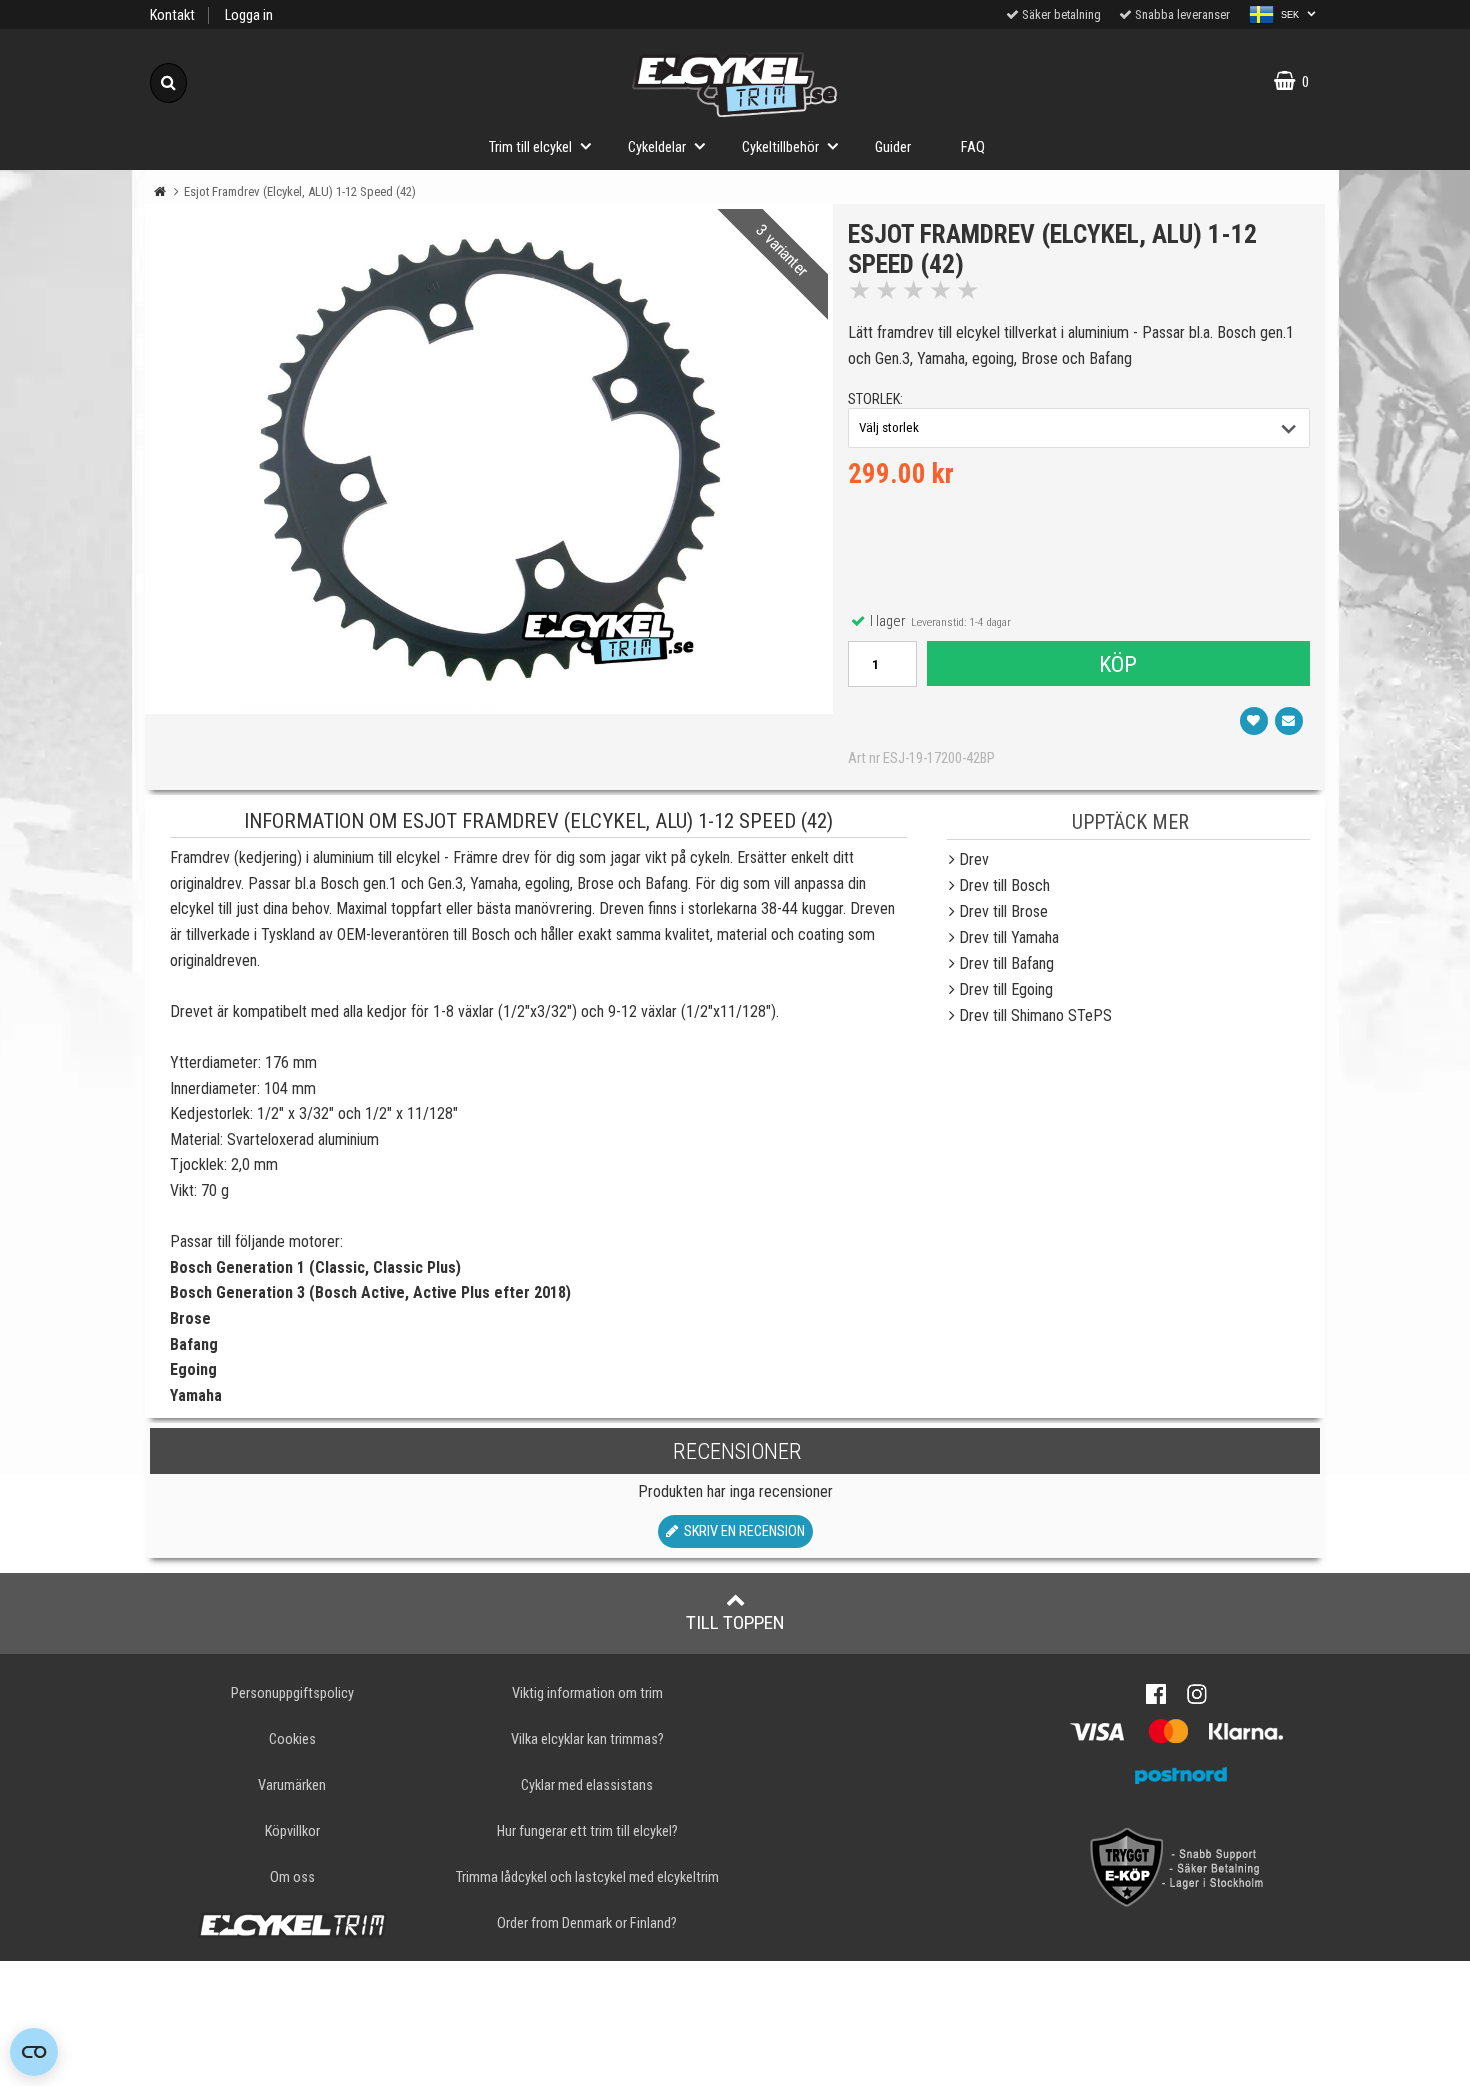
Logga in (249, 15)
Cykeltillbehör (780, 147)
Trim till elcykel (530, 147)
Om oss (292, 1877)
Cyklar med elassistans (587, 1785)
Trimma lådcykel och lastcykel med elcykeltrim (587, 1877)
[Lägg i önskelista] (1254, 721)
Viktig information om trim (587, 1693)
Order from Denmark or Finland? (587, 1923)
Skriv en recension (741, 1531)
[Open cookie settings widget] (34, 2052)
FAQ (973, 147)
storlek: (875, 399)
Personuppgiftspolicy (292, 1693)
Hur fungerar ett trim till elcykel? (587, 1831)
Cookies (292, 1739)
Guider (893, 147)
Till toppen (735, 1622)
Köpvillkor (292, 1831)
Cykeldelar (657, 147)
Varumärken (292, 1785)
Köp (1118, 664)
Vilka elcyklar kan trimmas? (587, 1739)
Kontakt (172, 15)
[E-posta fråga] (1289, 721)
